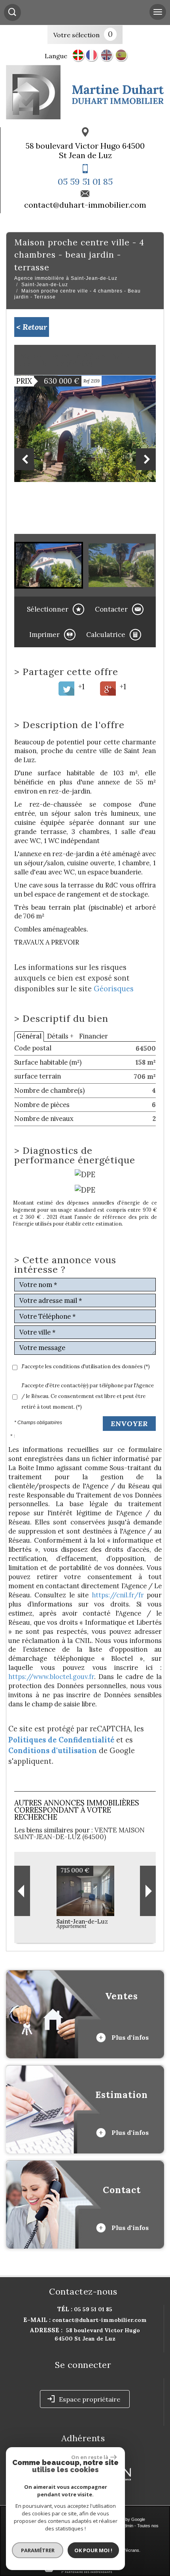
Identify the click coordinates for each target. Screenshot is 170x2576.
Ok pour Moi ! (93, 2550)
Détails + (60, 1036)
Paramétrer (38, 2550)
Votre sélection (76, 35)
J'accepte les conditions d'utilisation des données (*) (86, 1366)
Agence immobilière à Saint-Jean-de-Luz (66, 278)
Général (29, 1036)
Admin (127, 2526)
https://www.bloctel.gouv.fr (51, 1677)
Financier (93, 1036)
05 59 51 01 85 (85, 182)
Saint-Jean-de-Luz (45, 285)
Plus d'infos (129, 2037)
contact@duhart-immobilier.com (85, 205)
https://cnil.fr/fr (118, 1595)
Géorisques (114, 989)
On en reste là (90, 2457)
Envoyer (129, 1424)
